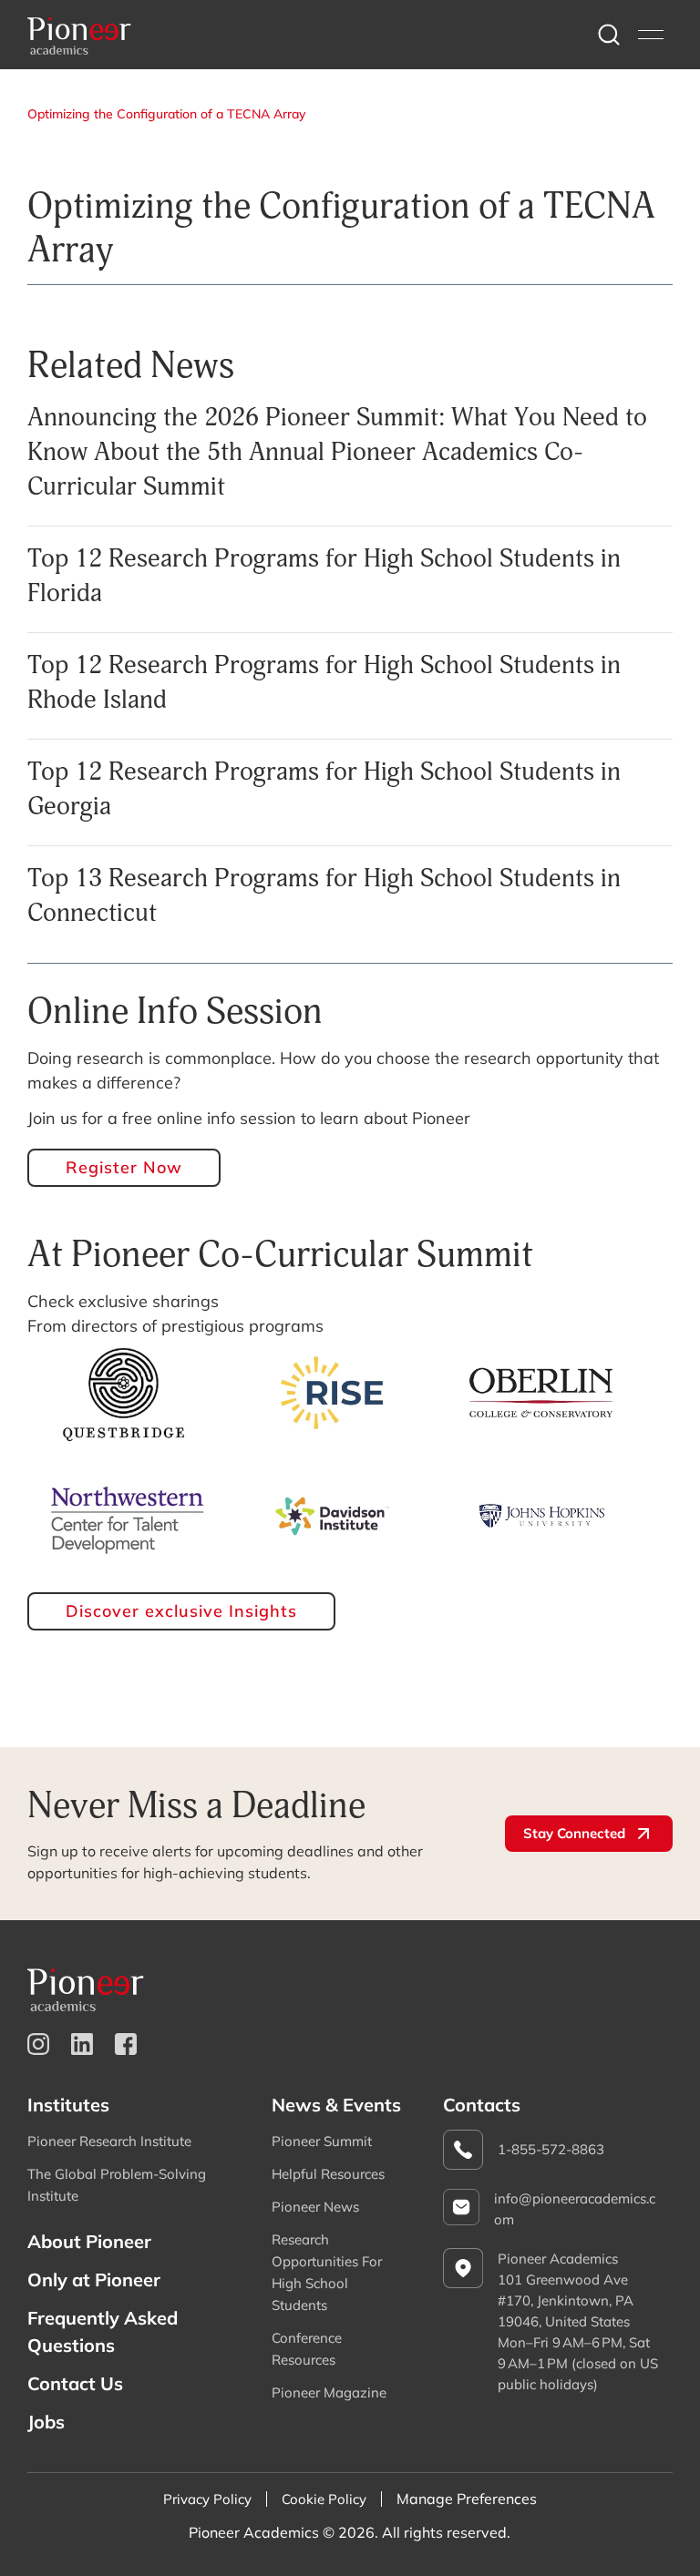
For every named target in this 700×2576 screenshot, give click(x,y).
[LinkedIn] (82, 2044)
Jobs (46, 2422)
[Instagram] (38, 2044)
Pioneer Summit (322, 2141)
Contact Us (75, 2383)
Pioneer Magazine (329, 2392)
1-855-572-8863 (551, 2149)
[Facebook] (126, 2044)
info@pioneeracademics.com (575, 2209)
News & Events (336, 2105)
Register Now (124, 1167)
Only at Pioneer (94, 2280)
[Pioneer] (79, 35)
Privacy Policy (207, 2499)
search (609, 35)
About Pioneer (89, 2241)
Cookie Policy (324, 2499)
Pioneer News (315, 2207)
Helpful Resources (328, 2174)
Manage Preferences (467, 2499)
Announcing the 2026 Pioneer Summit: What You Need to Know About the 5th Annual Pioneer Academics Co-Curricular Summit (337, 451)
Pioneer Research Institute (109, 2141)
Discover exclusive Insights (181, 1611)
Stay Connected (574, 1833)
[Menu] (651, 35)
